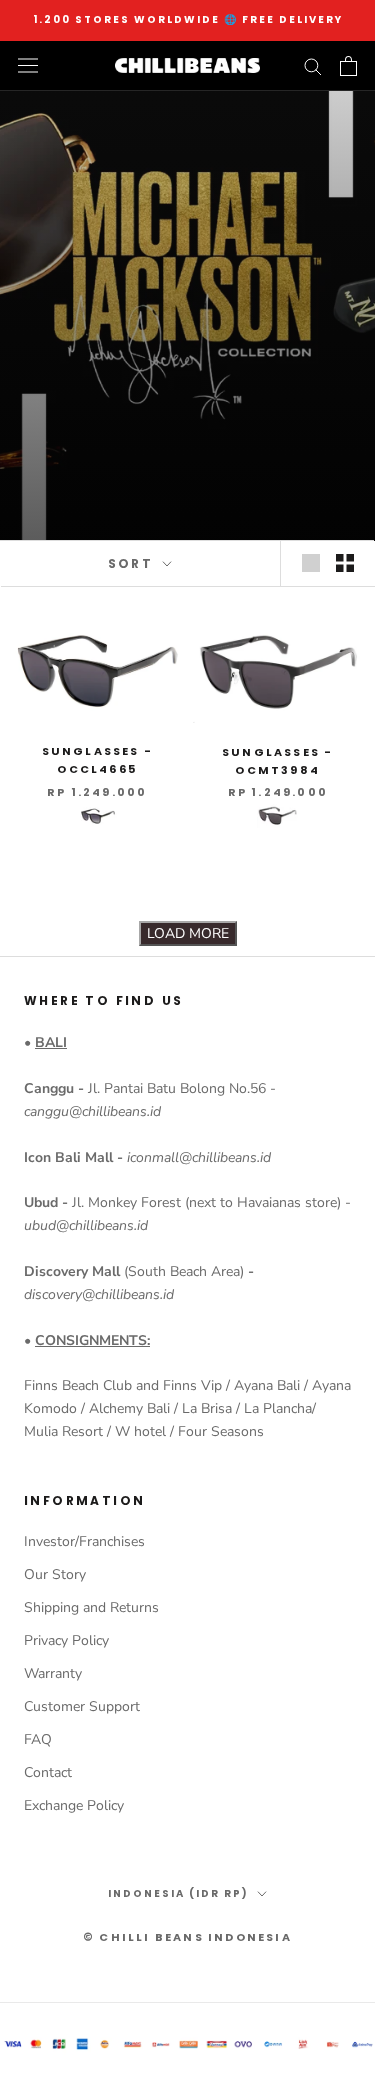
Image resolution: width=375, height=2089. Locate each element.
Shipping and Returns (91, 1607)
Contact (48, 1772)
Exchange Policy (74, 1805)
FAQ (38, 1739)
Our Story (55, 1574)
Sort (133, 563)
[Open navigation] (28, 65)
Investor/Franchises (84, 1541)
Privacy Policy (66, 1640)
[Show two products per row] (345, 563)
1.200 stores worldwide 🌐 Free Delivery (188, 19)
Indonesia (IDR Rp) (178, 1893)
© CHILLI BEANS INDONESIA (187, 1937)
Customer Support (82, 1706)
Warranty (53, 1673)
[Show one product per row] (311, 563)
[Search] (313, 65)
